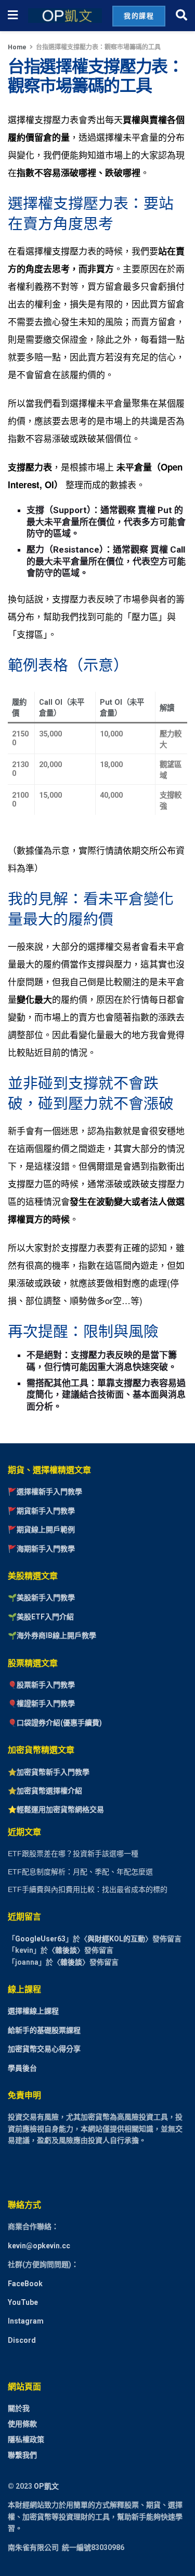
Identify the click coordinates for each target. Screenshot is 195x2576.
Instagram (26, 2321)
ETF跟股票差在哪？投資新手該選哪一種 (73, 1854)
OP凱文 (46, 2486)
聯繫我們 (22, 2455)
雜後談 (66, 1950)
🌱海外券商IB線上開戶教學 (52, 1635)
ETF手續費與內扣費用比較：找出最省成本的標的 (88, 1889)
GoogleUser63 (40, 1939)
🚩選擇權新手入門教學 (45, 1492)
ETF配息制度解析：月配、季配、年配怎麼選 (80, 1872)
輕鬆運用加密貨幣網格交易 (60, 1809)
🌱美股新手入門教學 (41, 1598)
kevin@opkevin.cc (39, 2246)
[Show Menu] (13, 16)
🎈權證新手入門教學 (41, 1703)
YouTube (23, 2302)
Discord (22, 2340)
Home (17, 47)
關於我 (19, 2408)
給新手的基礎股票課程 (44, 2030)
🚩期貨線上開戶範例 (41, 1530)
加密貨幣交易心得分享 (44, 2049)
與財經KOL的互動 (116, 1939)
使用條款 (22, 2424)
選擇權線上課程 (33, 2011)
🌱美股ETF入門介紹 (41, 1617)
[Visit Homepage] (65, 16)
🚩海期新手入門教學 (41, 1549)
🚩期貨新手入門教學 (41, 1511)
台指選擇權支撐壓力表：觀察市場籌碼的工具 (98, 47)
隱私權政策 (26, 2439)
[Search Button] (181, 16)
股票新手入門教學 (46, 1685)
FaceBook (25, 2284)
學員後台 (22, 2068)
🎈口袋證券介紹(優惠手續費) (55, 1723)
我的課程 (139, 16)
